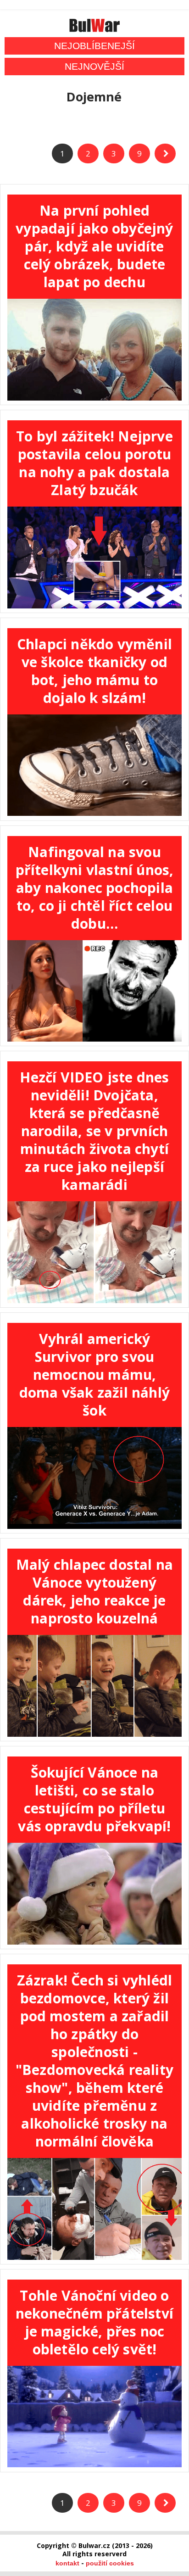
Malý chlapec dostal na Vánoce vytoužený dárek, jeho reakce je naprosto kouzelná (94, 1591)
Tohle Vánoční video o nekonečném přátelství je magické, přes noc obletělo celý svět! (94, 2322)
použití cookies (110, 2563)
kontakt (67, 2563)
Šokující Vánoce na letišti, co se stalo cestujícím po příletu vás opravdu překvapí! (94, 1799)
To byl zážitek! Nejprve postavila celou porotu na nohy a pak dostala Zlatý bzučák (94, 463)
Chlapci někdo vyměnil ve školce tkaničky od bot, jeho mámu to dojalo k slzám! (94, 671)
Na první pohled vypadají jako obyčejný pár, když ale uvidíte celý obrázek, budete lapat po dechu (94, 246)
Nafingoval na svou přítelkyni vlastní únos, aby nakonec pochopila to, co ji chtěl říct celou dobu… (95, 888)
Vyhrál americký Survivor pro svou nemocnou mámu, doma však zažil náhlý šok (94, 1374)
